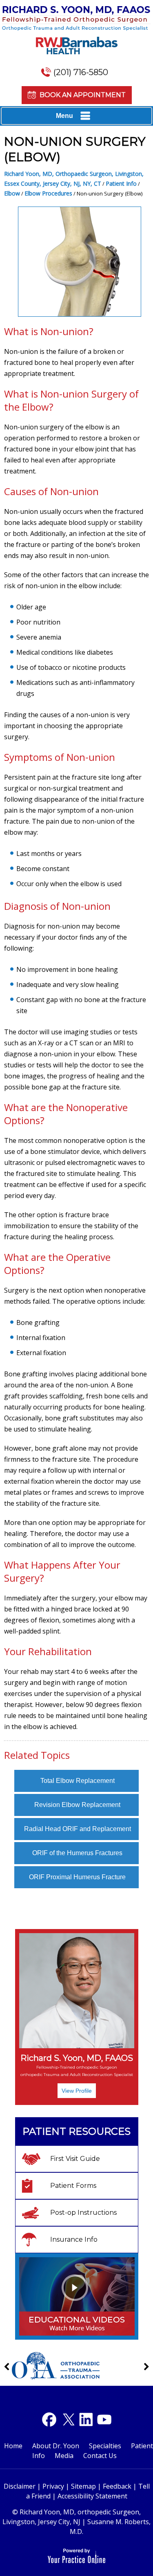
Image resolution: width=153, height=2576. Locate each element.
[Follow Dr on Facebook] (49, 2419)
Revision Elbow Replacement (77, 1805)
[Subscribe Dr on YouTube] (86, 2419)
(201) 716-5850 (81, 72)
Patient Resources (76, 2131)
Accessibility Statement (92, 2496)
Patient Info (121, 183)
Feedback (117, 2486)
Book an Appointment (83, 95)
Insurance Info (74, 2239)
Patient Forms (73, 2186)
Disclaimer (20, 2486)
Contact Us (100, 2456)
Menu (64, 116)
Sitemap (83, 2486)
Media (64, 2456)
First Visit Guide (75, 2159)
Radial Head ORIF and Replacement (78, 1829)
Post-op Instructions (83, 2213)
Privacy (53, 2486)
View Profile (77, 2091)
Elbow (12, 193)
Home (13, 2446)
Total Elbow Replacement (78, 1781)
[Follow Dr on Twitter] (68, 2419)
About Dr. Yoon (56, 2446)
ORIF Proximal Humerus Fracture (77, 1877)
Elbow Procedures (48, 193)
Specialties (105, 2446)
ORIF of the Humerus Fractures (77, 1853)
